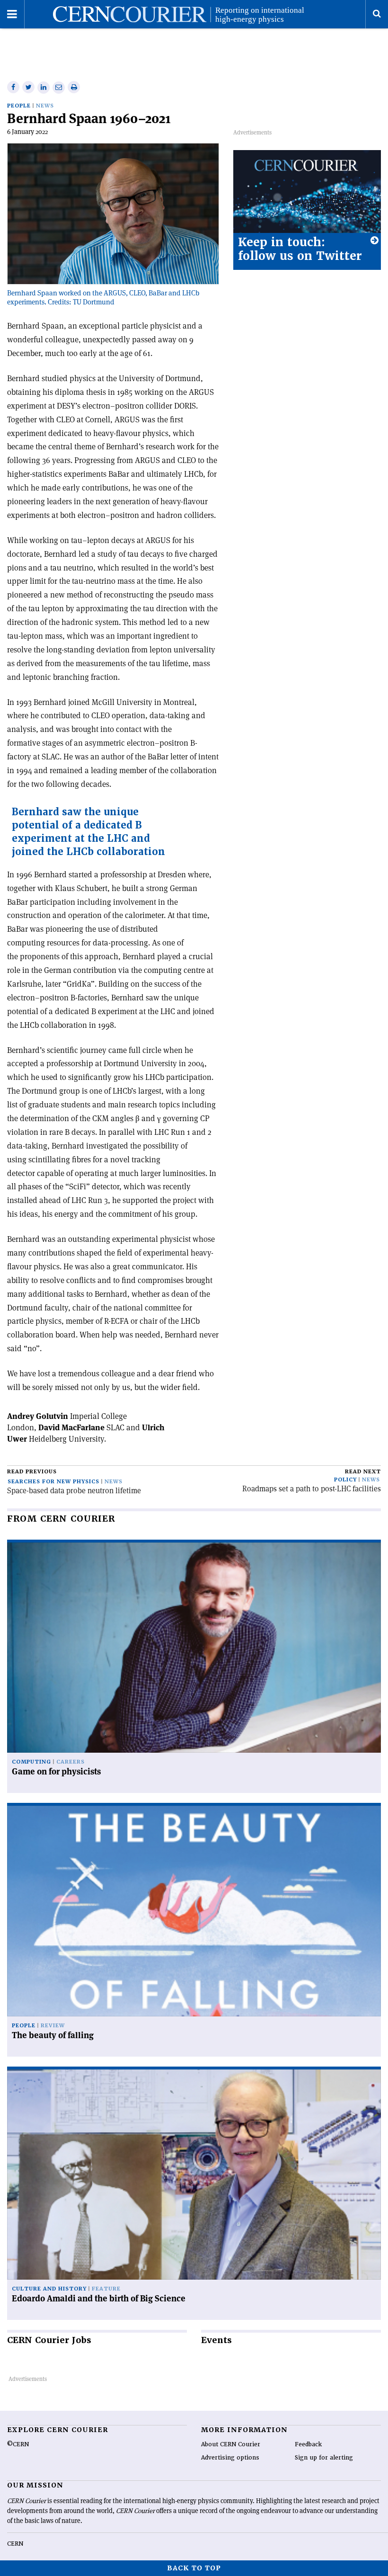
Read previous (32, 1472)
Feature (106, 2289)
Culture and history (49, 2289)
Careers (71, 1762)
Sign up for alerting (324, 2458)
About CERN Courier (231, 2444)
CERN (15, 2544)
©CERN (18, 2444)
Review (53, 2026)
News (45, 106)
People (19, 106)
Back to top (194, 2568)
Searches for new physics (53, 1482)
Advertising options (230, 2458)
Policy (345, 1480)
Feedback (308, 2444)
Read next (363, 1472)
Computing (31, 1762)
